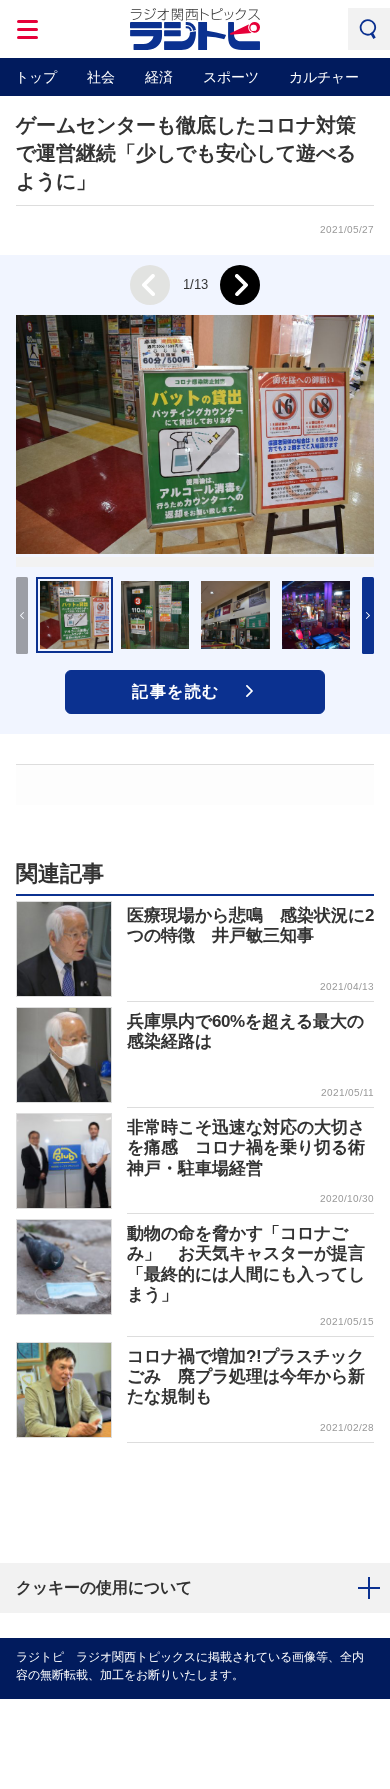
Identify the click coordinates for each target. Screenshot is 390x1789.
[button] (368, 615)
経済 (159, 77)
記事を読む (176, 691)
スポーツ (231, 77)
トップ (36, 77)
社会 (101, 77)
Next (240, 285)
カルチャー (324, 77)
